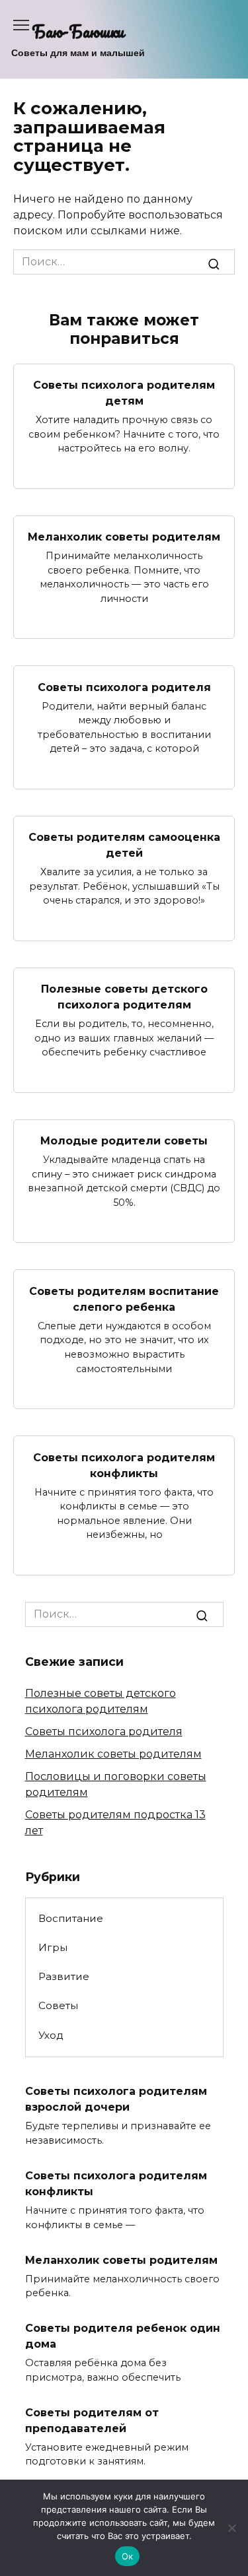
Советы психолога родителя (124, 687)
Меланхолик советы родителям (124, 537)
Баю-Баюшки (78, 31)
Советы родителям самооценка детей (124, 845)
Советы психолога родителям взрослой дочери (116, 2099)
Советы (58, 2005)
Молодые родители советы (124, 1141)
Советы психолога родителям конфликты (124, 1465)
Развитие (64, 1976)
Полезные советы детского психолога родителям (124, 997)
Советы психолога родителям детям (124, 393)
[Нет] (231, 2528)
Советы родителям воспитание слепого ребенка (124, 1299)
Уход (51, 2035)
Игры (53, 1947)
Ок (128, 2556)
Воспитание (71, 1918)
